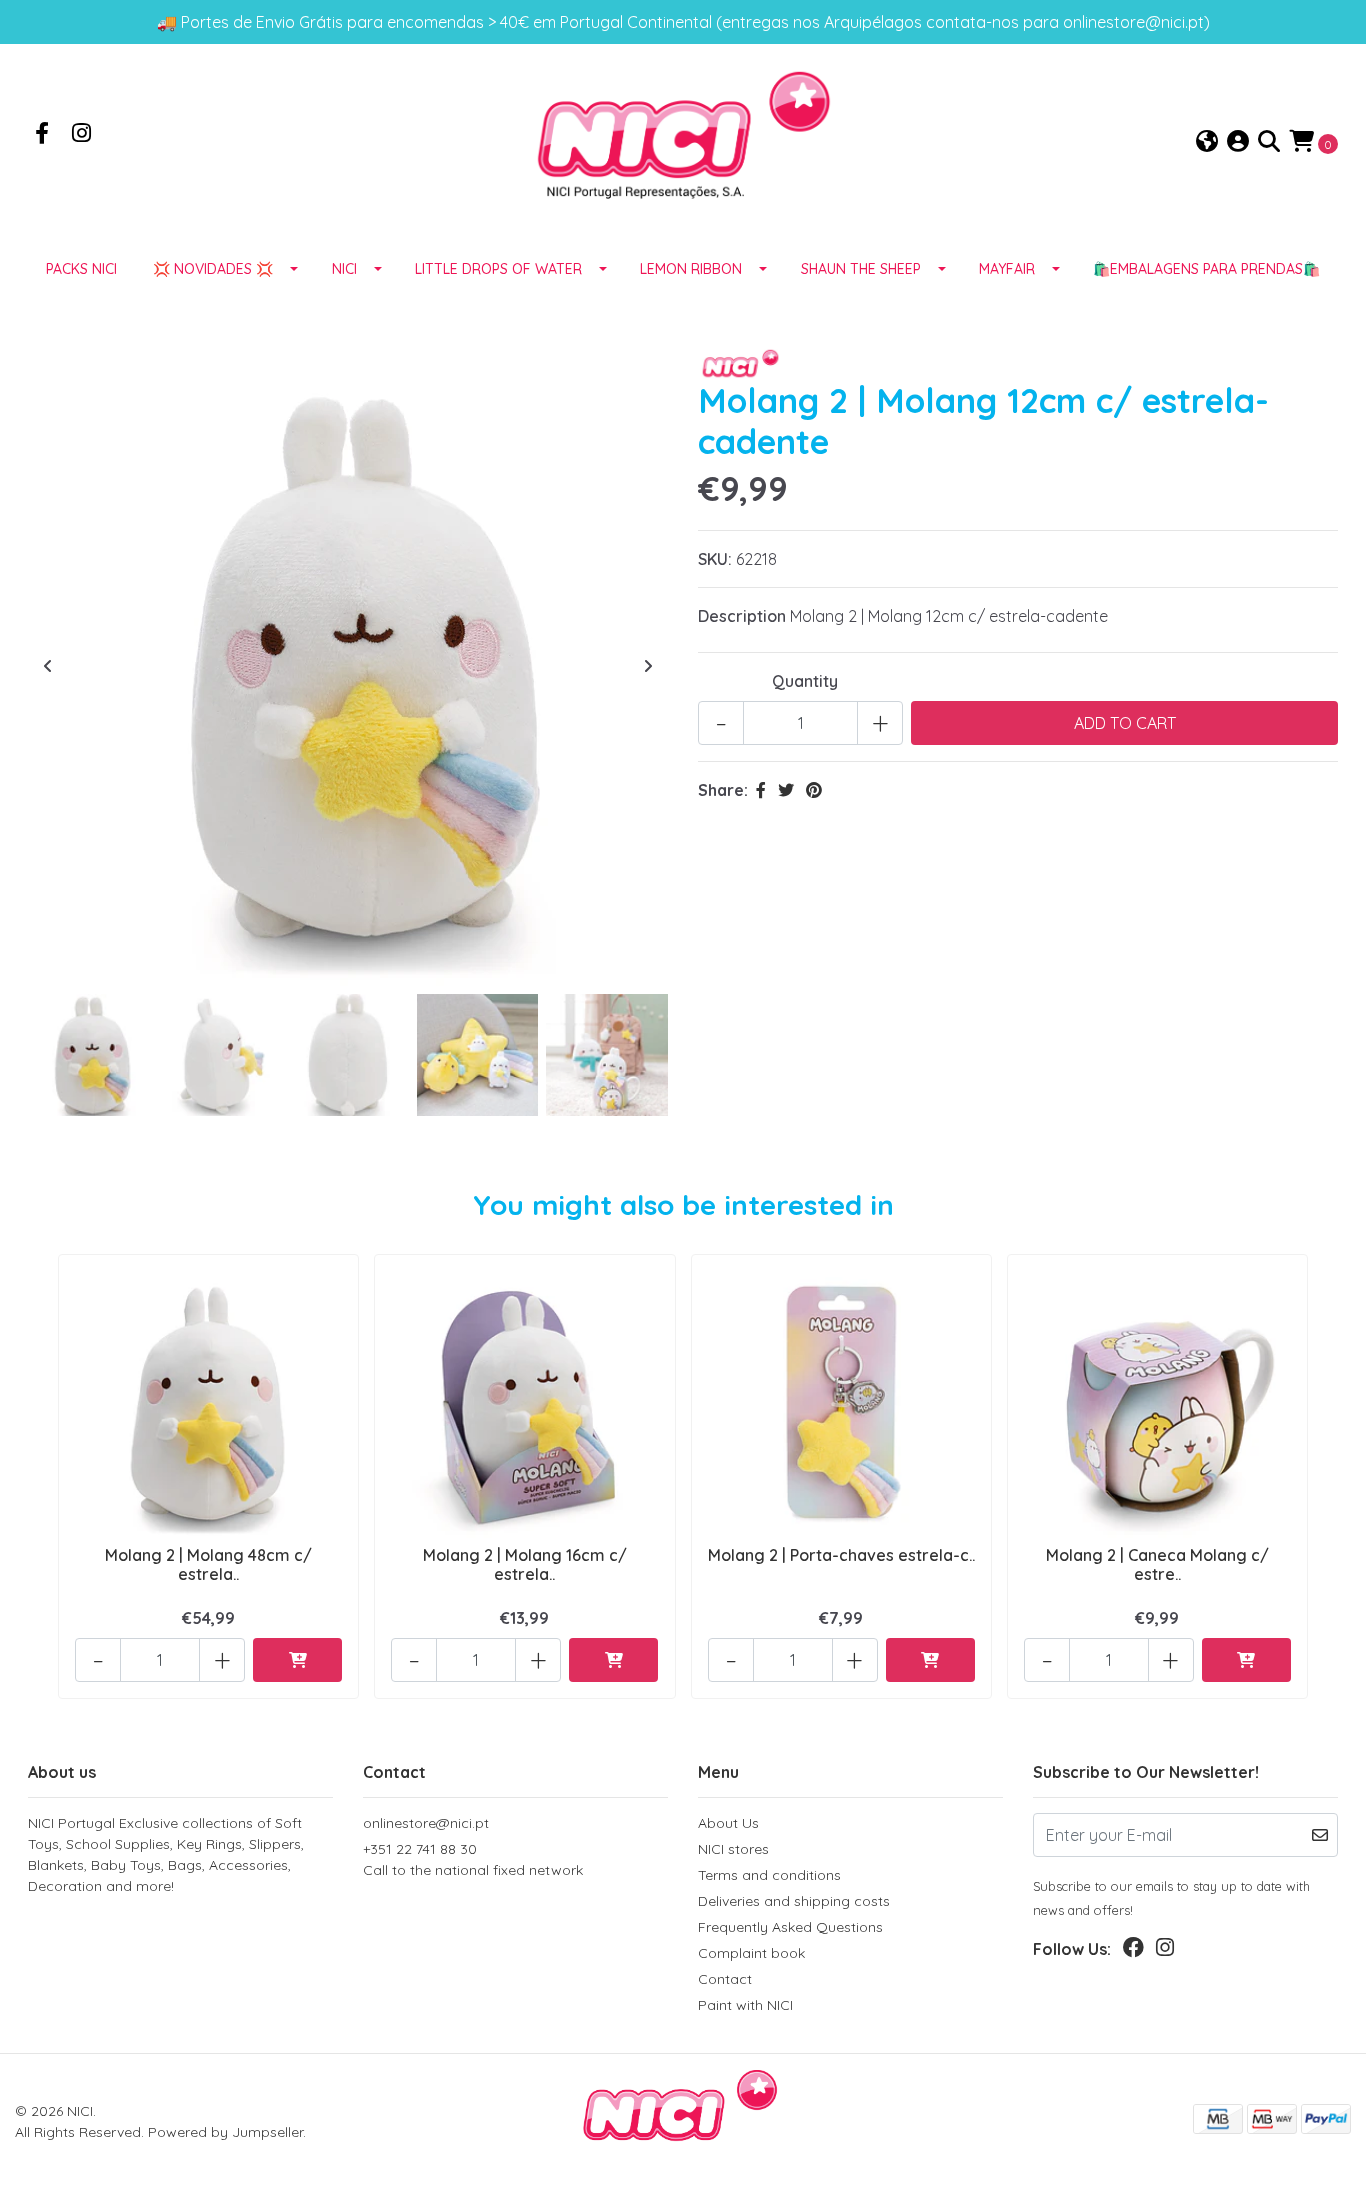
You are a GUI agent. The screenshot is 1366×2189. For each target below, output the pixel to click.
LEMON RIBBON (691, 269)
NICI (344, 269)
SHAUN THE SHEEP (861, 269)
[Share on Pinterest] (814, 790)
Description (742, 616)
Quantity (805, 681)
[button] (1207, 142)
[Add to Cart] (297, 1660)
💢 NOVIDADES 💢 (213, 269)
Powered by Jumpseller (225, 2132)
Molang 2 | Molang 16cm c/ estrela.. (525, 1564)
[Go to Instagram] (82, 135)
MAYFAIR (1007, 269)
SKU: (715, 559)
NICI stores (733, 1849)
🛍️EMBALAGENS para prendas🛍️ (1206, 269)
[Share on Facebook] (761, 790)
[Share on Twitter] (786, 790)
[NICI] (683, 141)
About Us (728, 1823)
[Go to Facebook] (42, 135)
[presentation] (48, 666)
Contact (725, 1979)
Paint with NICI (745, 2005)
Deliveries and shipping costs (794, 1901)
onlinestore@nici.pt (426, 1823)
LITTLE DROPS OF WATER (498, 269)
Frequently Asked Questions (790, 1927)
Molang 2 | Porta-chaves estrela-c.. (841, 1555)
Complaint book (751, 1953)
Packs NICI (81, 269)
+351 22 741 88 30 (473, 1859)
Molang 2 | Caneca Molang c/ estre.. (1157, 1564)
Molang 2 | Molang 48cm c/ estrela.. (208, 1564)
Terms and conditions (769, 1875)
